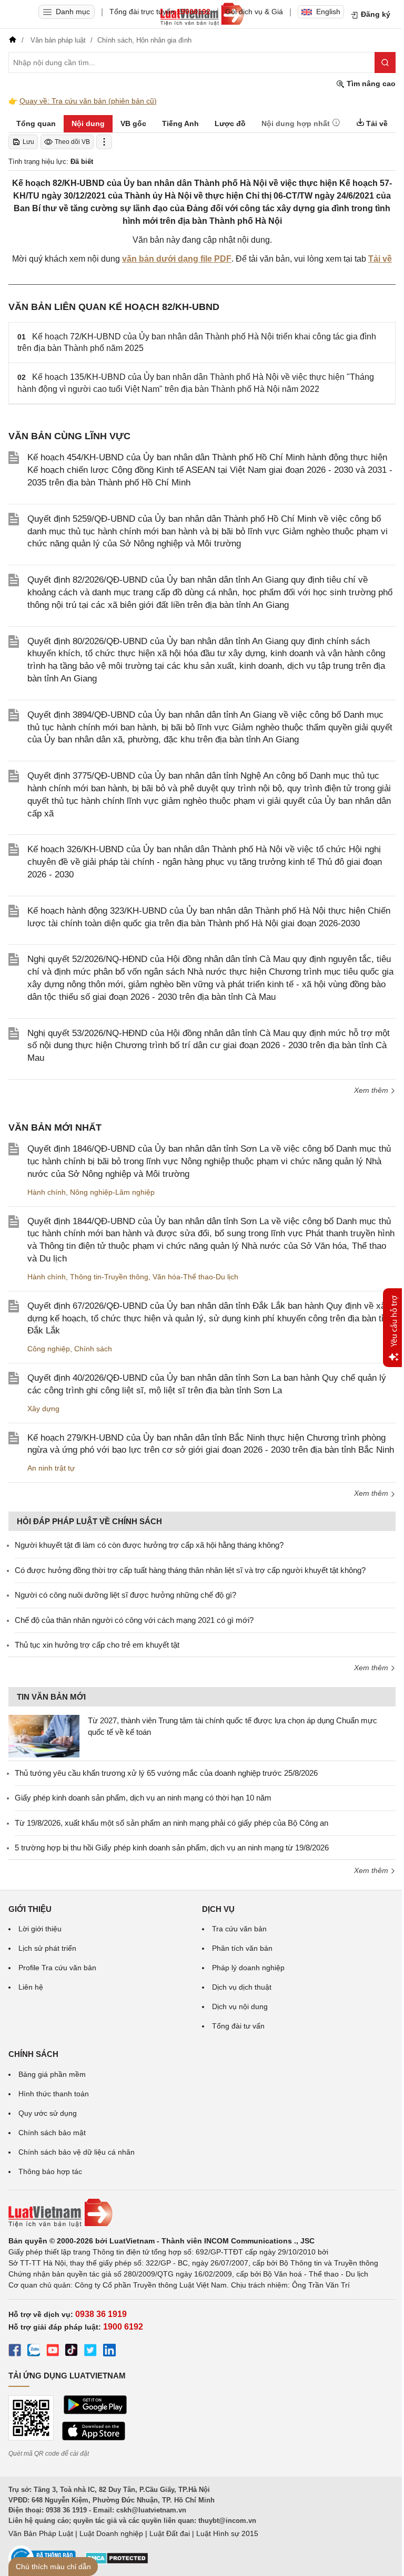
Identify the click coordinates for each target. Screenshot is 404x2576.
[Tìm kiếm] (385, 63)
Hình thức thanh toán (54, 2094)
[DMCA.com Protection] (117, 2562)
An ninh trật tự (51, 1468)
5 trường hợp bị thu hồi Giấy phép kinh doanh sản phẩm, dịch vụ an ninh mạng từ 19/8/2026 (172, 1848)
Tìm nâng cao (370, 84)
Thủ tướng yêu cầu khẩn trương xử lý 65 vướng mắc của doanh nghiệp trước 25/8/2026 (166, 1773)
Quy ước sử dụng (48, 2113)
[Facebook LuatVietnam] (15, 2352)
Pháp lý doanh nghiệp (248, 1968)
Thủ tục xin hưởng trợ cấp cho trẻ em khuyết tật (97, 1645)
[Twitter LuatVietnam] (90, 2352)
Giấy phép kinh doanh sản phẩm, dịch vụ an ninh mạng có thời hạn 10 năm (143, 1798)
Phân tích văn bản (242, 1948)
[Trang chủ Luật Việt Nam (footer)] (202, 2213)
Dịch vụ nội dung (240, 2006)
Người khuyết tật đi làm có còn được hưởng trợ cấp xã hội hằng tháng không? (149, 1545)
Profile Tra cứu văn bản (57, 1968)
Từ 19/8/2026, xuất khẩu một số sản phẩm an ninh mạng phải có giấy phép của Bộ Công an (171, 1823)
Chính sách (93, 1349)
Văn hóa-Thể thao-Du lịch (195, 1277)
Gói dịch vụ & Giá (254, 12)
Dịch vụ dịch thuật (242, 1987)
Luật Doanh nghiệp (111, 2533)
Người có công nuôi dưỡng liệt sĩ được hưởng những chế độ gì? (125, 1595)
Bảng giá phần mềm (52, 2074)
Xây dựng (43, 1409)
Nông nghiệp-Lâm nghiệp (112, 1192)
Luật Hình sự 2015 (227, 2533)
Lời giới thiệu (40, 1929)
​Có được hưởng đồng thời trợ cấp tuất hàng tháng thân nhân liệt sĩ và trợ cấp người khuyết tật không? (190, 1570)
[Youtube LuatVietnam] (53, 2352)
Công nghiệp (49, 1349)
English (328, 12)
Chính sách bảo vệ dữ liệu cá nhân (77, 2152)
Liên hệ (31, 1987)
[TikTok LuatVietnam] (72, 2352)
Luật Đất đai (170, 2533)
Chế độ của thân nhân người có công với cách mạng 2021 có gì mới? (134, 1620)
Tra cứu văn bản (239, 1929)
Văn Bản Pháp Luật (41, 2533)
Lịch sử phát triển (47, 1948)
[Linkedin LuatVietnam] (109, 2352)
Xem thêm (372, 1090)
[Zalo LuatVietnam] (34, 2352)
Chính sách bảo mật (52, 2133)
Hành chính (47, 1192)
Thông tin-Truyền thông (109, 1277)
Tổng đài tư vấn (238, 2026)
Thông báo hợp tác (50, 2171)
